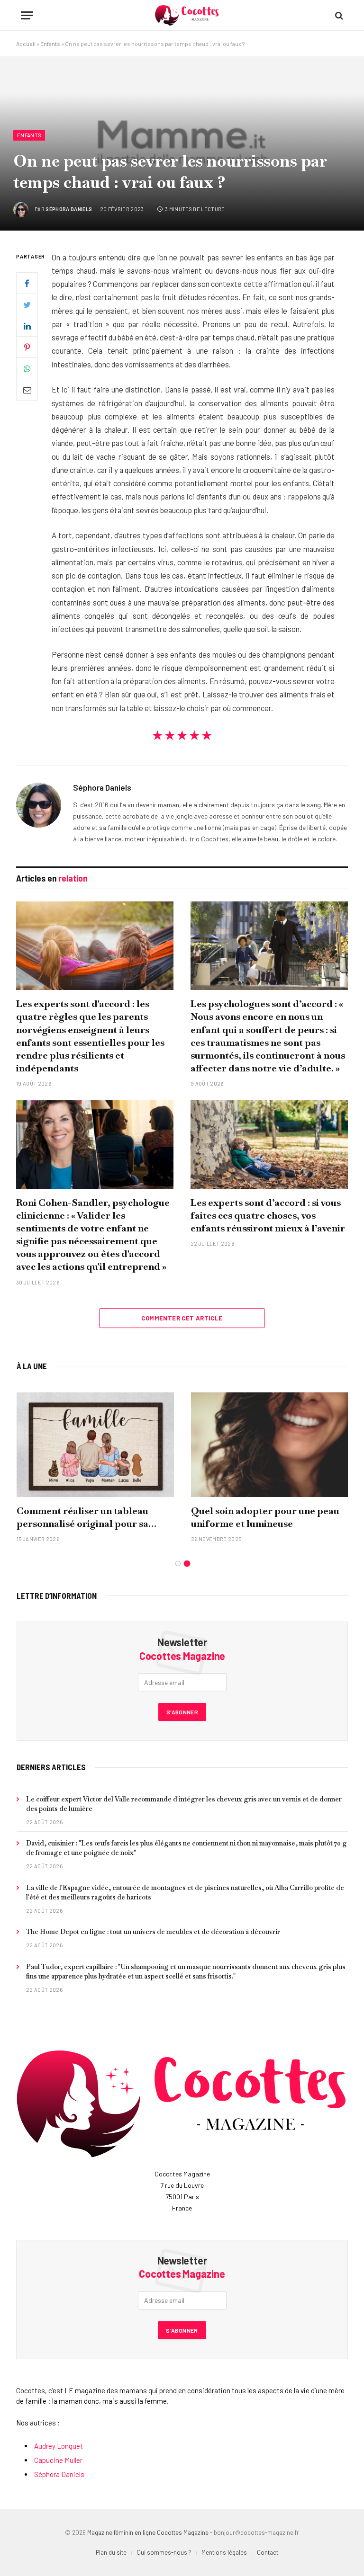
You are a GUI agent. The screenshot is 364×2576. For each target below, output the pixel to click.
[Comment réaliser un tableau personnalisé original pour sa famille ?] (95, 1445)
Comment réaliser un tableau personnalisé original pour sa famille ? (82, 1517)
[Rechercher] (338, 15)
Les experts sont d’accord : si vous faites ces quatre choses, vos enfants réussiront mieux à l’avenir (268, 1215)
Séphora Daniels (69, 209)
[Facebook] (27, 283)
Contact (268, 2552)
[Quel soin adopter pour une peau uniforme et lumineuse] (270, 1445)
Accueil (26, 44)
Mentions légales (224, 2552)
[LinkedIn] (27, 326)
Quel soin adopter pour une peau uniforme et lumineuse (265, 1517)
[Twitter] (27, 304)
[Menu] (27, 15)
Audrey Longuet (59, 2446)
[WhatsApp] (27, 368)
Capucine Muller (58, 2460)
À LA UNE (32, 1366)
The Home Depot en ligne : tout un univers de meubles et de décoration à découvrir (153, 1932)
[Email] (27, 390)
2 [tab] (187, 1564)
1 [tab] (178, 1564)
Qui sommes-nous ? (164, 2552)
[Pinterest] (27, 347)
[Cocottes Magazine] (187, 15)
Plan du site (111, 2552)
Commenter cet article (182, 1318)
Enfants (50, 44)
